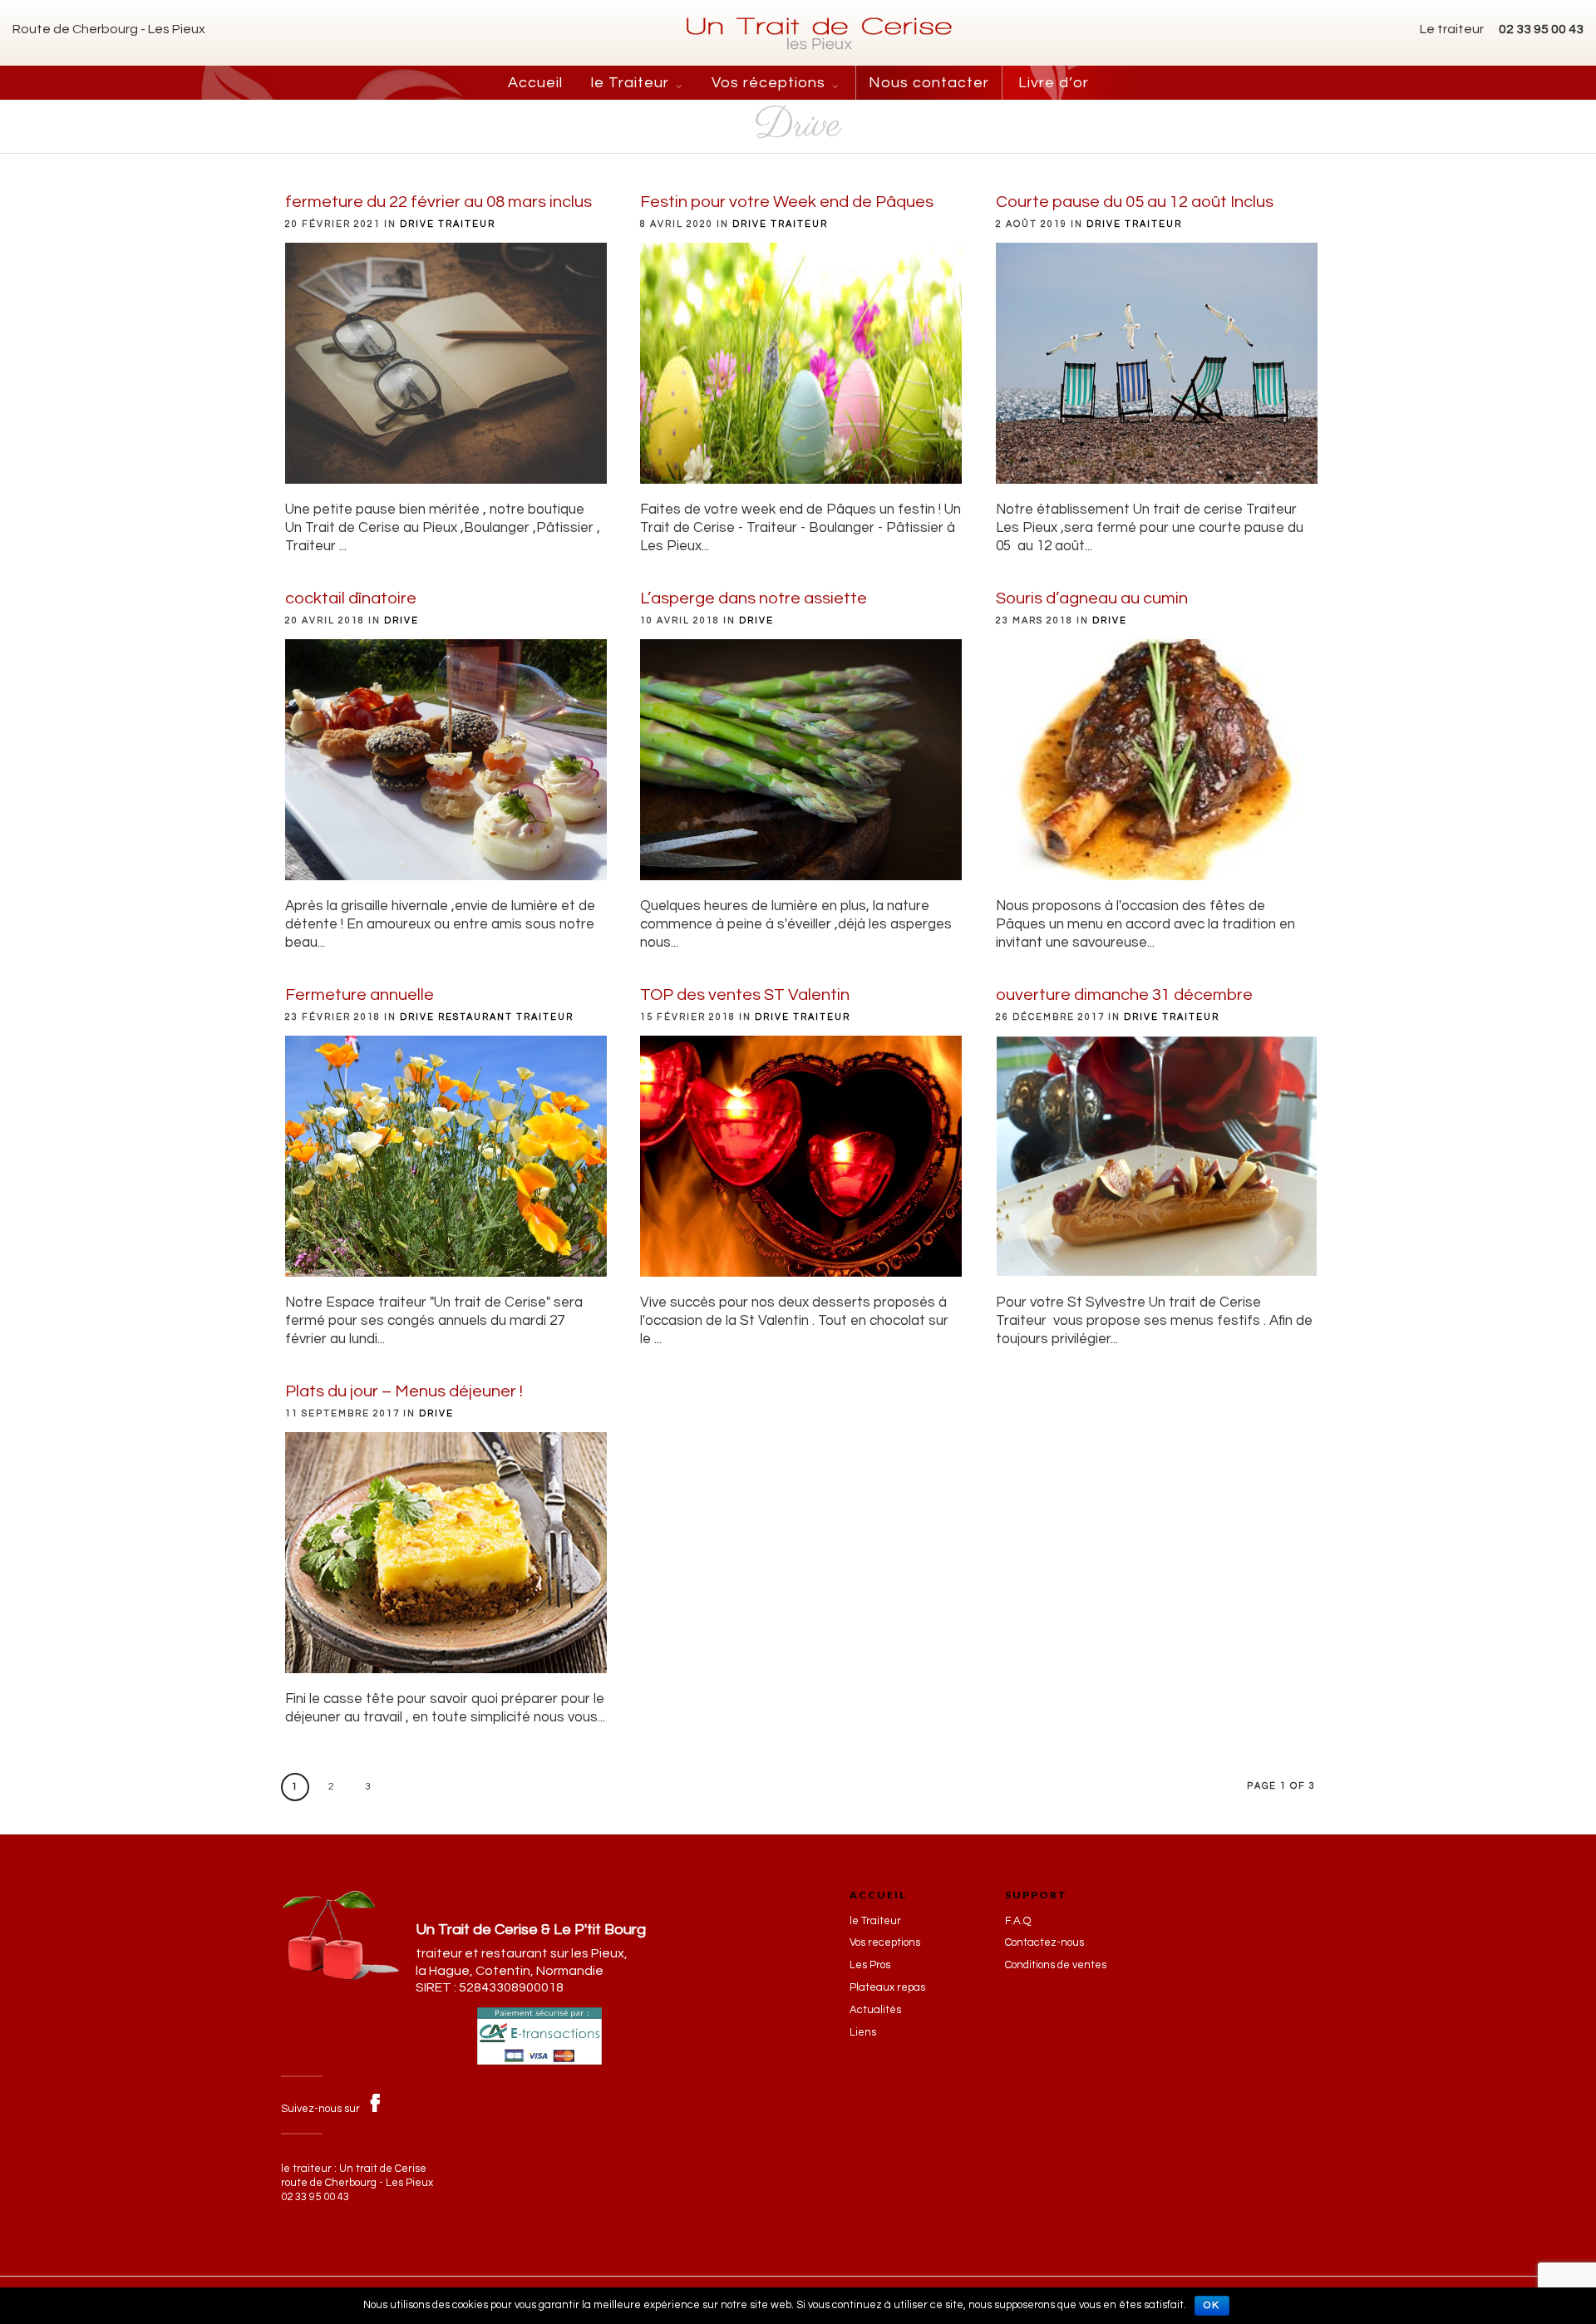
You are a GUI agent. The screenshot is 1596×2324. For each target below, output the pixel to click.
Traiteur (467, 224)
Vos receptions (885, 1942)
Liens (863, 2032)
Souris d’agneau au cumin (1092, 598)
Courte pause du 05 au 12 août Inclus (1135, 202)
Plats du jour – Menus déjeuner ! (404, 1391)
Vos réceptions (768, 83)
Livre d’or (1054, 83)
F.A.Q (1018, 1921)
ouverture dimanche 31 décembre (1124, 995)
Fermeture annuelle (360, 995)
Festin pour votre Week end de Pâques (787, 202)
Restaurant (475, 1017)
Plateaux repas (887, 1987)
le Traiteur (630, 83)
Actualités (875, 2010)
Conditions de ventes (1056, 1965)
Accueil (535, 83)
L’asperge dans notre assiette (754, 598)
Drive (417, 224)
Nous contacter (929, 83)
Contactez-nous (1044, 1942)
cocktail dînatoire (351, 598)
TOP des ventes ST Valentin (745, 995)
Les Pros (870, 1965)
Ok (1212, 2305)
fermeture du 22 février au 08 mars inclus (438, 202)
